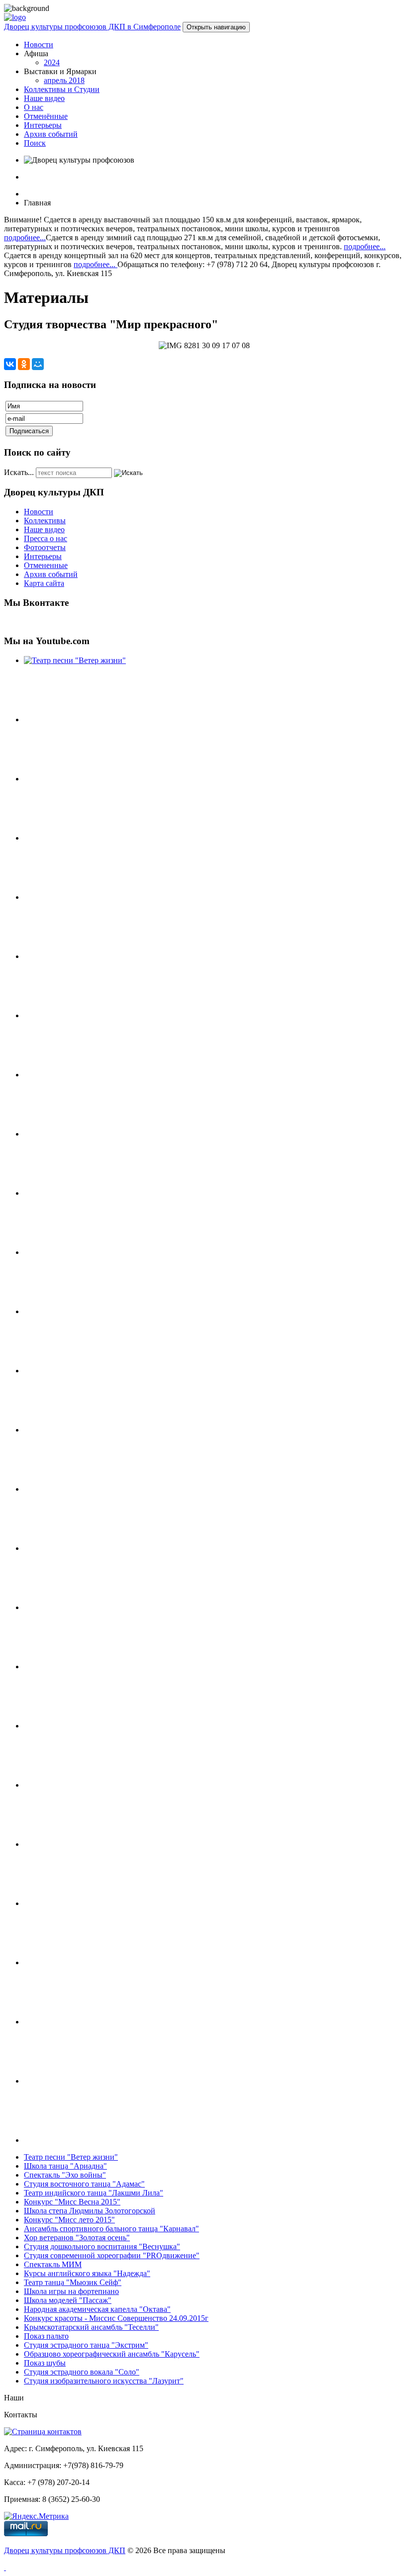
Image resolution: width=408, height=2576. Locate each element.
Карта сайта (44, 583)
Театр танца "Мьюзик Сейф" (73, 2282)
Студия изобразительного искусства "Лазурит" (104, 2381)
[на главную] (15, 17)
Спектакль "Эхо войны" (65, 2175)
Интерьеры (43, 125)
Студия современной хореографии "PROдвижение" (112, 2255)
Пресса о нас (46, 538)
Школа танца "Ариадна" (65, 2166)
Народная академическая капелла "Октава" (97, 2309)
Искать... (19, 472)
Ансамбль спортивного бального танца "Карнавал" (111, 2229)
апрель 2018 (64, 80)
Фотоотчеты (45, 547)
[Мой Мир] (38, 364)
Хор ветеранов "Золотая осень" (77, 2238)
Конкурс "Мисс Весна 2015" (72, 2202)
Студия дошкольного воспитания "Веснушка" (102, 2246)
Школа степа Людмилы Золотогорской (90, 2211)
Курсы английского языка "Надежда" (87, 2273)
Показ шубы (45, 2363)
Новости (39, 45)
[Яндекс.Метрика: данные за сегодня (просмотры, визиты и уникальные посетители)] (36, 2516)
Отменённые (46, 116)
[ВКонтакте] (10, 364)
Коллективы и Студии (62, 89)
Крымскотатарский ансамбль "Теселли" (91, 2327)
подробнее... (25, 238)
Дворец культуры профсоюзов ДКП (65, 2550)
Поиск (35, 143)
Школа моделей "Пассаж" (68, 2300)
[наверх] (5, 2567)
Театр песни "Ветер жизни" (71, 2157)
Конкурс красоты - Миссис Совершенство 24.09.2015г (116, 2318)
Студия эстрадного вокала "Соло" (82, 2372)
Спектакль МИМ (53, 2264)
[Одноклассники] (24, 364)
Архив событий (51, 134)
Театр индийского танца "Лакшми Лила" (94, 2193)
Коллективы (45, 521)
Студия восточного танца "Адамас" (84, 2184)
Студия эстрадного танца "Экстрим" (86, 2345)
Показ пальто (46, 2336)
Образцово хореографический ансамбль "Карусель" (112, 2354)
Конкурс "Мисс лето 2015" (69, 2220)
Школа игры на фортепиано (71, 2291)
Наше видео (44, 98)
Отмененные (46, 565)
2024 (52, 62)
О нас (34, 107)
